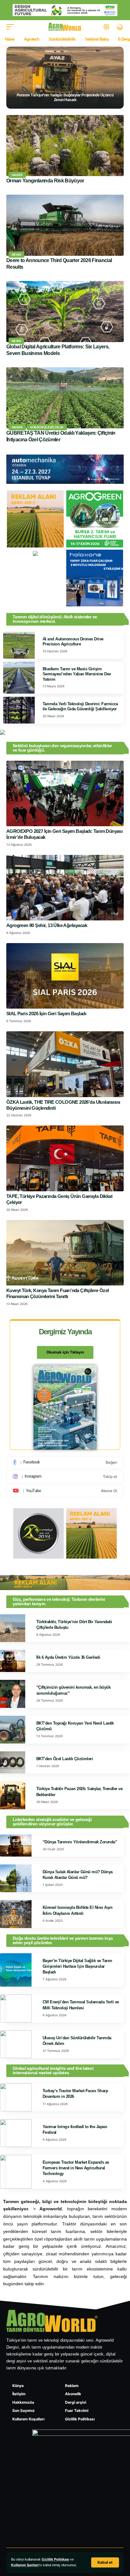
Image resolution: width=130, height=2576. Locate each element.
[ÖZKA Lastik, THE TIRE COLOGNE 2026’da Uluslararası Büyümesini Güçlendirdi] (65, 1064)
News (16, 255)
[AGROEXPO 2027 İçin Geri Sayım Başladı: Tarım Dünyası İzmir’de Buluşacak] (65, 793)
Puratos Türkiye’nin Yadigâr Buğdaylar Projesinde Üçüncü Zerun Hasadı (65, 97)
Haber (17, 175)
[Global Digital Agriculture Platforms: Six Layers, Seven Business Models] (65, 311)
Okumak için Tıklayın (65, 1352)
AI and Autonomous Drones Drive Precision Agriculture (73, 641)
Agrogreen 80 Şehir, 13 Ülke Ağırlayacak (47, 925)
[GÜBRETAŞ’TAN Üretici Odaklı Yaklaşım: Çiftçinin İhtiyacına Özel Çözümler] (65, 398)
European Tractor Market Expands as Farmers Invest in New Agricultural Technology (76, 2168)
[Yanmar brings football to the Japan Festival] (16, 2133)
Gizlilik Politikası (55, 2559)
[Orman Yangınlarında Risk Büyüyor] (65, 145)
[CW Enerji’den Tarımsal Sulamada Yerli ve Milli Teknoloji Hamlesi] (16, 2008)
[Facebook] (65, 1463)
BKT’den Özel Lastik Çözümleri (65, 1759)
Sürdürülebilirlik (47, 427)
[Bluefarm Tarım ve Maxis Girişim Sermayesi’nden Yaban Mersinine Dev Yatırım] (19, 678)
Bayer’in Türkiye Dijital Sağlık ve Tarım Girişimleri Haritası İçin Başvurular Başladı (77, 1966)
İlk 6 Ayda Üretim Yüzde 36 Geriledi (68, 1657)
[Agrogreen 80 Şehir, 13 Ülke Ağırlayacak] (65, 888)
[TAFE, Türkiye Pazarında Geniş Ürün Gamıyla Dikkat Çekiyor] (65, 1158)
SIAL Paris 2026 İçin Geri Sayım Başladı (46, 1013)
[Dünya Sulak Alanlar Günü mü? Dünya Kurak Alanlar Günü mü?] (16, 1878)
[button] (105, 2562)
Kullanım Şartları (25, 2565)
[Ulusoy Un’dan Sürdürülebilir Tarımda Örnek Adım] (16, 2044)
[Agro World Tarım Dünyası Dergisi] (65, 27)
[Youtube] (65, 1491)
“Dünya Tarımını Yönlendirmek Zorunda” (80, 1842)
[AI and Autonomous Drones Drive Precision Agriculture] (19, 645)
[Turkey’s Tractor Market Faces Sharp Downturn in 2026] (16, 2097)
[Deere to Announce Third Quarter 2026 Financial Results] (65, 225)
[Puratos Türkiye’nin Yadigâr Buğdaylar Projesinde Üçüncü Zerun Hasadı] (65, 78)
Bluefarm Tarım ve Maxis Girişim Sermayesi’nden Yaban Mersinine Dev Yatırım (77, 674)
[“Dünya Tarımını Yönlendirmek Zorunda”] (16, 1846)
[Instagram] (65, 1477)
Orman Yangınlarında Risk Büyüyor (45, 181)
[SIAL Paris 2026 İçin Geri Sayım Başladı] (65, 976)
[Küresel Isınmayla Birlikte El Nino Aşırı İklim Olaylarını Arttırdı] (16, 1914)
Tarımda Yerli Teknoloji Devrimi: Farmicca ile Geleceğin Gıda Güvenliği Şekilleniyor (80, 706)
